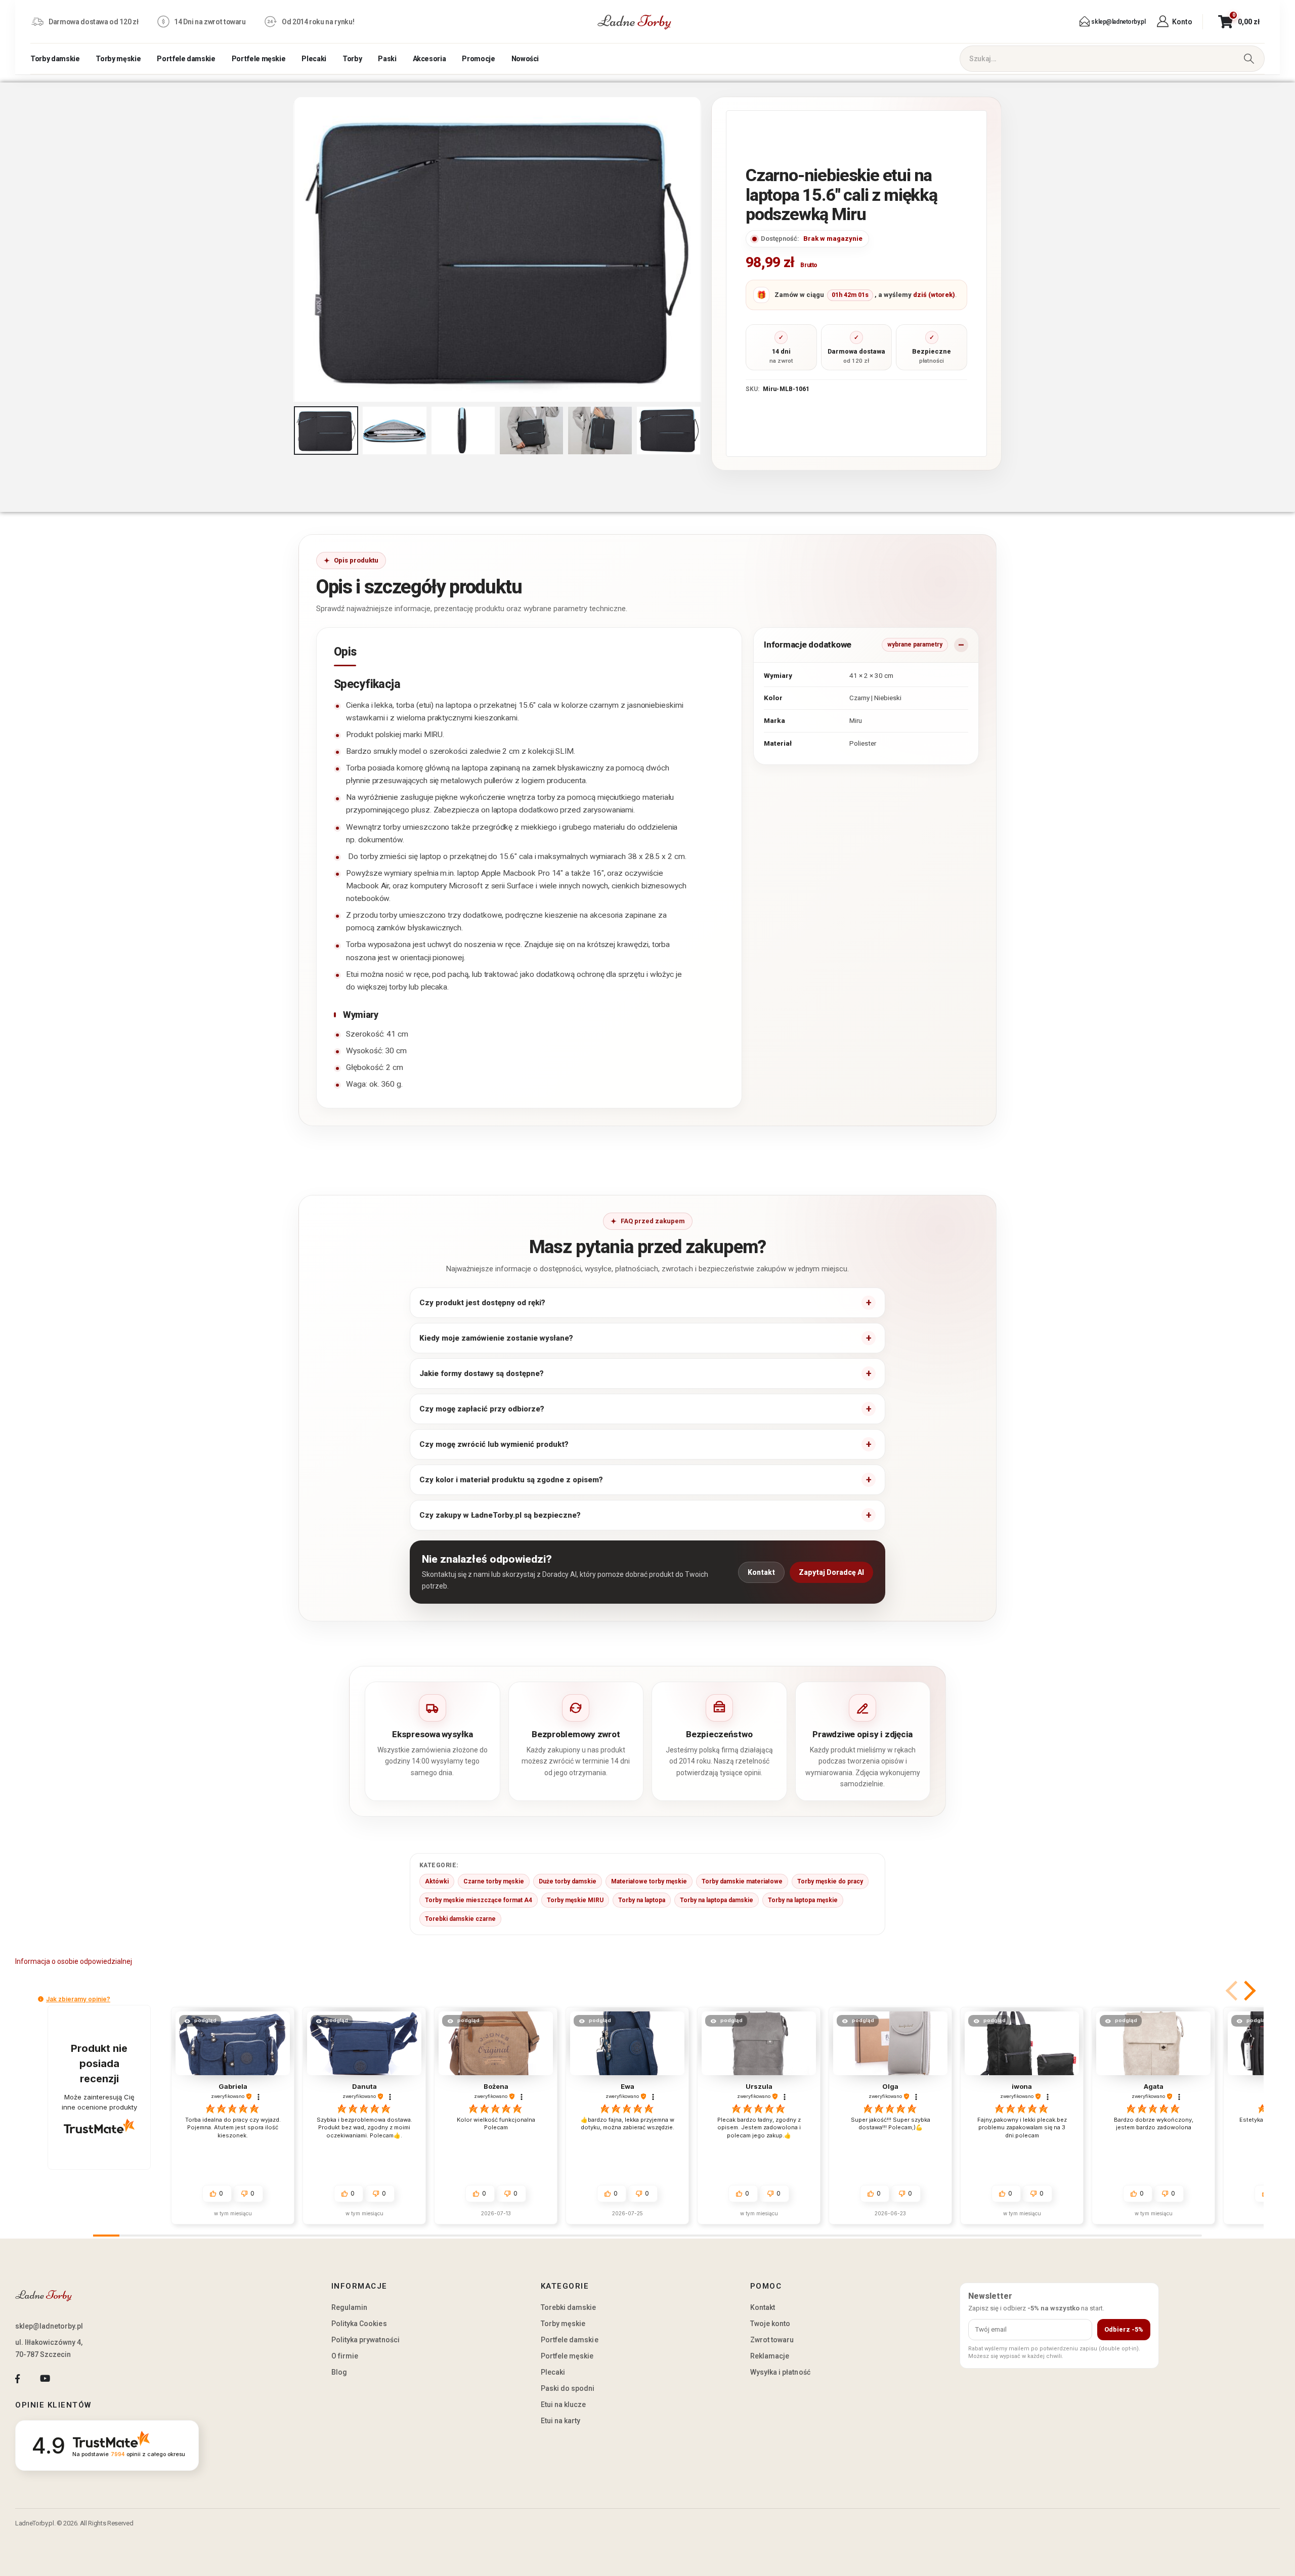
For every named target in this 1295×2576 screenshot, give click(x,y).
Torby (352, 59)
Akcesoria (429, 59)
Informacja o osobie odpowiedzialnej (74, 1961)
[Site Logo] (634, 22)
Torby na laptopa (642, 1900)
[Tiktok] (73, 2378)
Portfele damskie (186, 59)
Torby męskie (118, 59)
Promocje (478, 59)
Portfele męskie (259, 59)
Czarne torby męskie (494, 1881)
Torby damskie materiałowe (742, 1881)
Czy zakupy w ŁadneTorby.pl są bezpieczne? (500, 1515)
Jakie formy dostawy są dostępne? (482, 1373)
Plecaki (314, 59)
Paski (387, 59)
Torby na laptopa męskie (803, 1900)
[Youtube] (45, 2378)
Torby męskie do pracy (830, 1881)
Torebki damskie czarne (460, 1919)
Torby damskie (55, 59)
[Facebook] (17, 2378)
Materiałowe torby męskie (649, 1881)
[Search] (1249, 59)
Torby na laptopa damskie (717, 1900)
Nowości (525, 59)
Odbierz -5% (1124, 2329)
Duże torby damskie (568, 1881)
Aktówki (437, 1881)
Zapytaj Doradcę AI (831, 1572)
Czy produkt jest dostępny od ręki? (482, 1303)
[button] (296, 249)
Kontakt (761, 1572)
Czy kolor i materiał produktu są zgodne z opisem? (511, 1480)
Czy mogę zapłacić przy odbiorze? (482, 1409)
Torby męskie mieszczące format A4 (479, 1900)
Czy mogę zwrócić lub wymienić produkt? (494, 1444)
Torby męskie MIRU (575, 1900)
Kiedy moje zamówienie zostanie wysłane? (496, 1338)
